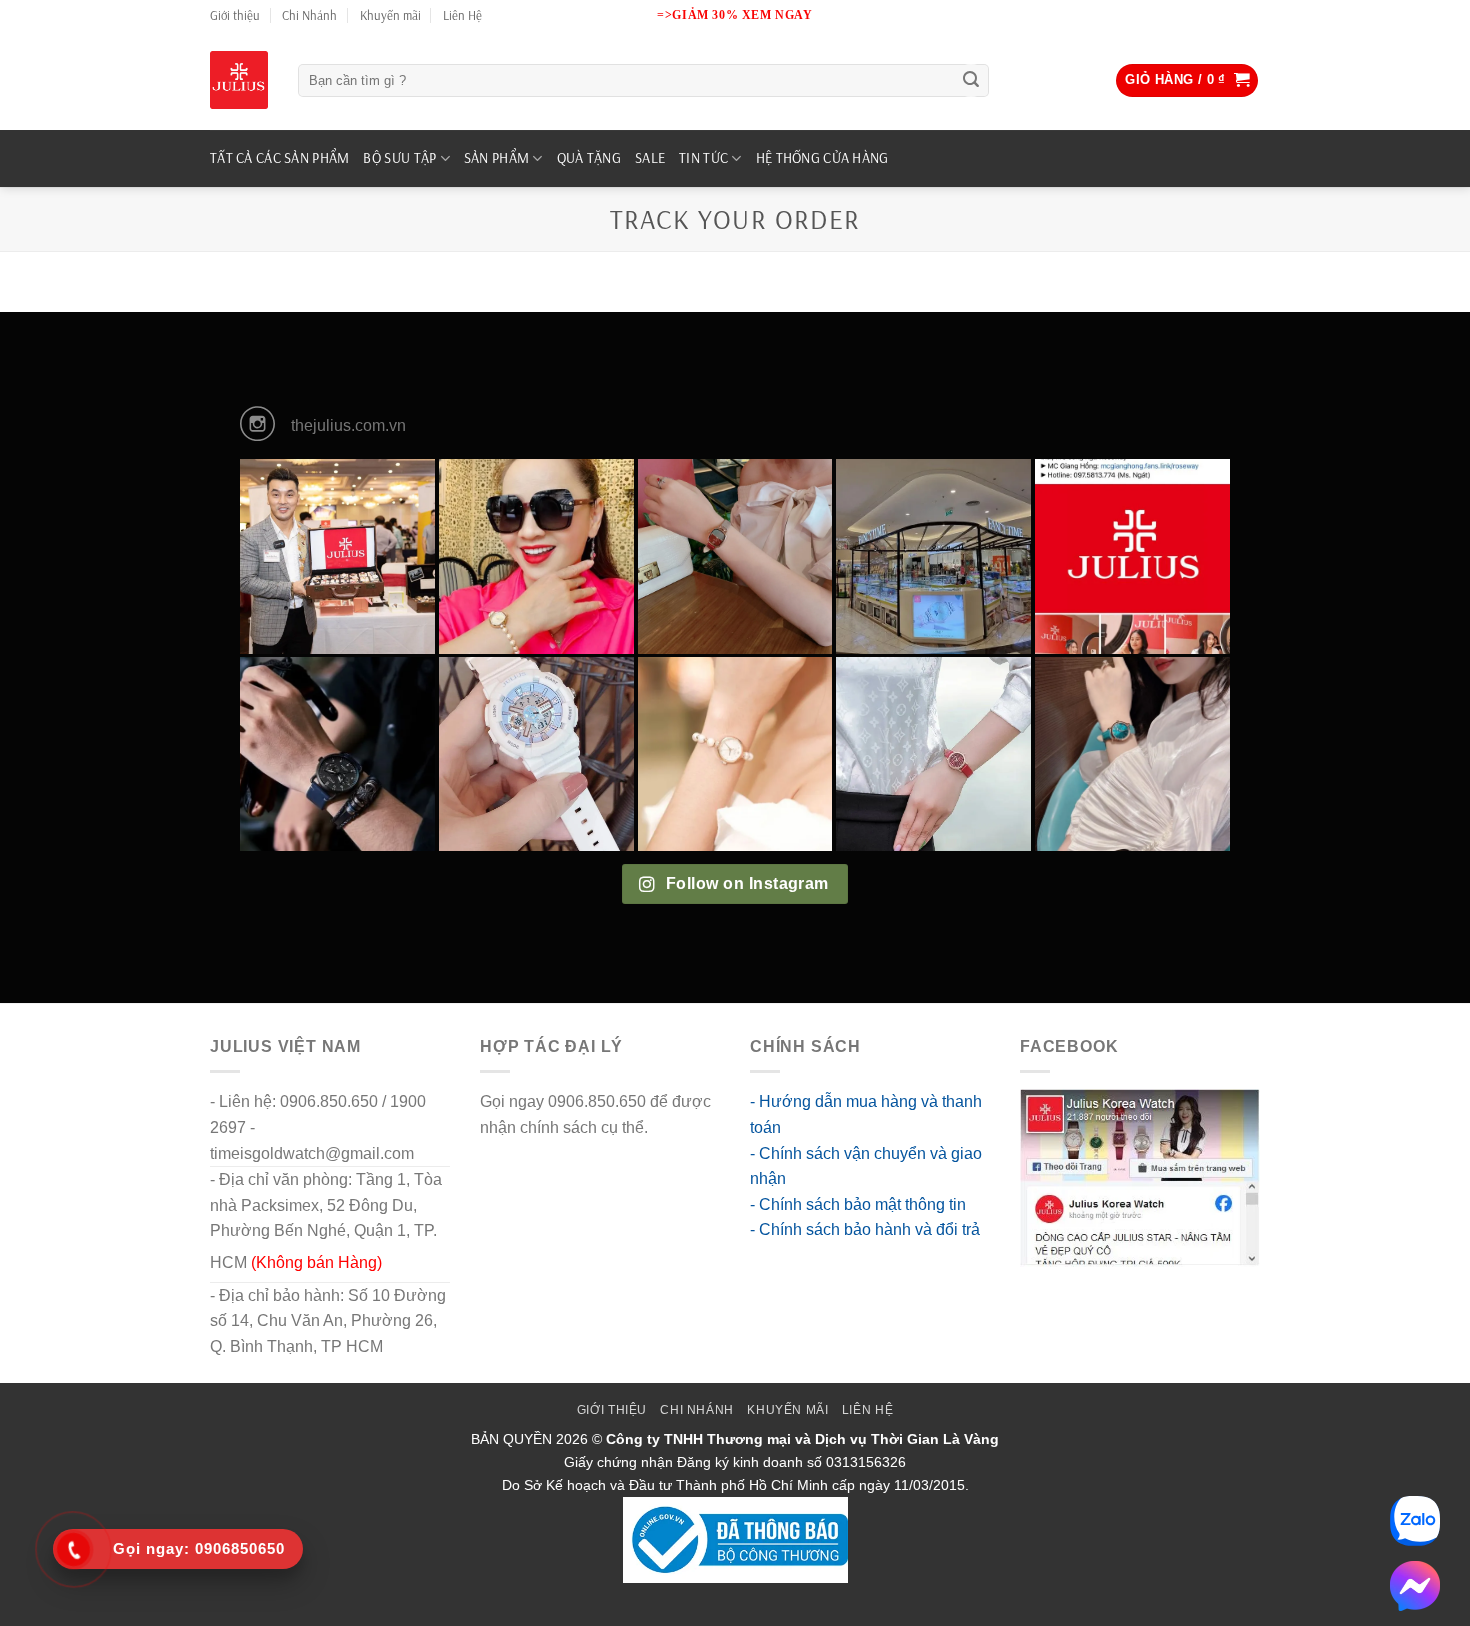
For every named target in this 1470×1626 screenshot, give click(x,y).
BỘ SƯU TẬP (399, 158)
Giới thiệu (235, 15)
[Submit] (971, 81)
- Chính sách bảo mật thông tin (858, 1204)
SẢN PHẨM (496, 158)
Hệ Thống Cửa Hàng (822, 158)
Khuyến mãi (390, 15)
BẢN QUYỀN (511, 1439)
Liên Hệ (462, 15)
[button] (1187, 80)
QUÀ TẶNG (589, 158)
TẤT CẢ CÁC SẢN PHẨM (279, 158)
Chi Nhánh (309, 15)
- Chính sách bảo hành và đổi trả (865, 1229)
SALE (650, 158)
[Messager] (1415, 1586)
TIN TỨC (703, 158)
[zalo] (1415, 1521)
